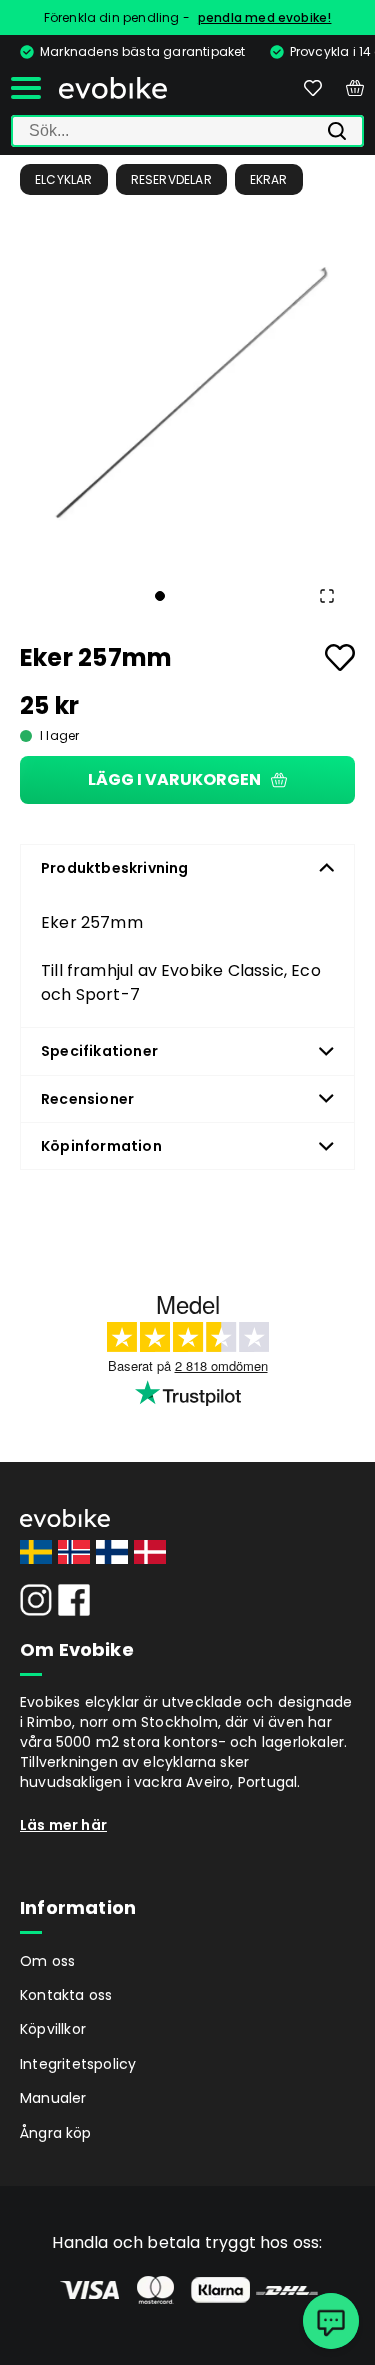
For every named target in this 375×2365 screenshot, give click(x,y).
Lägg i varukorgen (174, 779)
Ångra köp (56, 2133)
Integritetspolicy (78, 2064)
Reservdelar (171, 179)
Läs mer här (63, 1825)
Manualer (53, 2098)
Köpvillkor (53, 2029)
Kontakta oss (66, 1995)
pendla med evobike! (265, 17)
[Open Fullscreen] (327, 596)
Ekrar (269, 179)
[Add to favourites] (340, 657)
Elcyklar (64, 179)
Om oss (47, 1961)
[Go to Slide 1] (160, 596)
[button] (187, 392)
